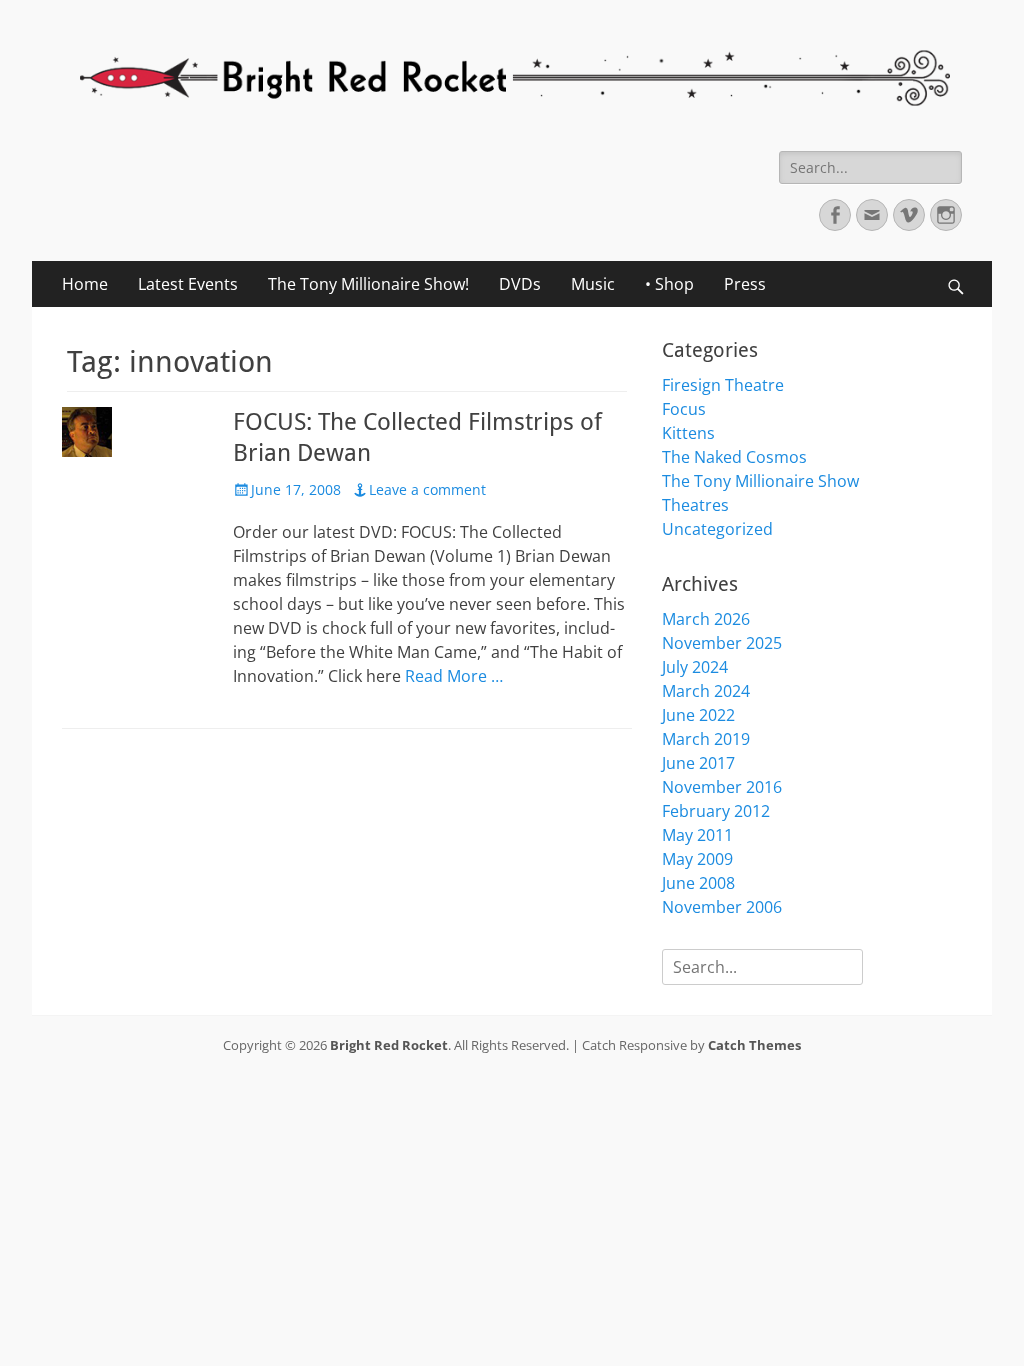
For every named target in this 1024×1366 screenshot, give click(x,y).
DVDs (520, 284)
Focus (684, 409)
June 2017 (698, 763)
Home (85, 284)
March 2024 (706, 691)
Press (745, 284)
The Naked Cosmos (734, 457)
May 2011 (697, 835)
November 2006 (722, 907)
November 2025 (722, 643)
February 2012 (716, 811)
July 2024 (695, 667)
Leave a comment (427, 489)
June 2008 (698, 883)
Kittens (688, 433)
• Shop (669, 284)
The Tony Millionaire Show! (368, 284)
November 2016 (722, 787)
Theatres (695, 505)
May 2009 (697, 859)
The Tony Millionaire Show (760, 481)
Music (593, 284)
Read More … (454, 676)
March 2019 (706, 739)
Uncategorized (717, 529)
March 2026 (706, 619)
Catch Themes (754, 1045)
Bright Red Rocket (389, 1045)
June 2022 (698, 715)
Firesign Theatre (723, 385)
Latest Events (188, 284)
